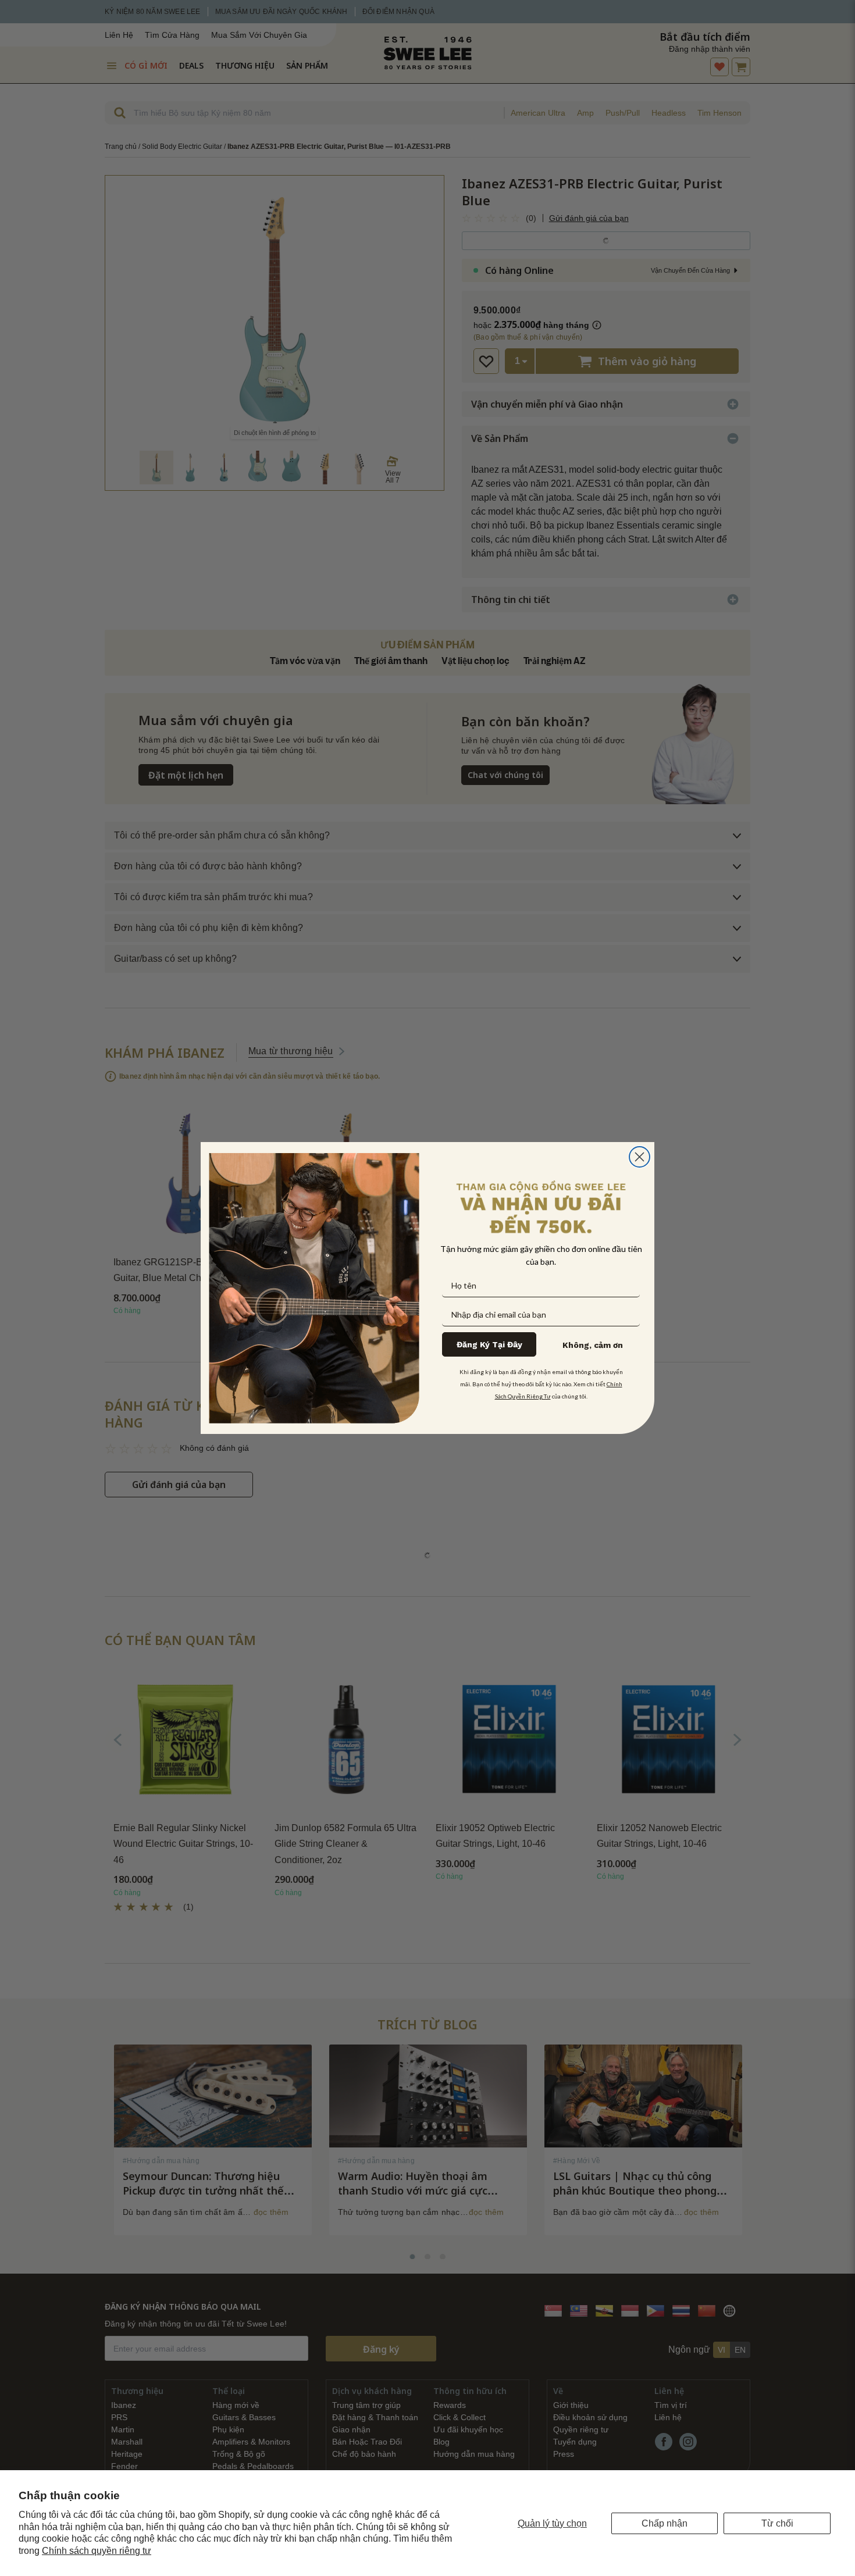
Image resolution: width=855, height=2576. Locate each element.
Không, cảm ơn (593, 1345)
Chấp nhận (665, 2523)
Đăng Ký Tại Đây (489, 1344)
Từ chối (777, 2523)
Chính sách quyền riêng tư (97, 2551)
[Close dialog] (640, 1157)
